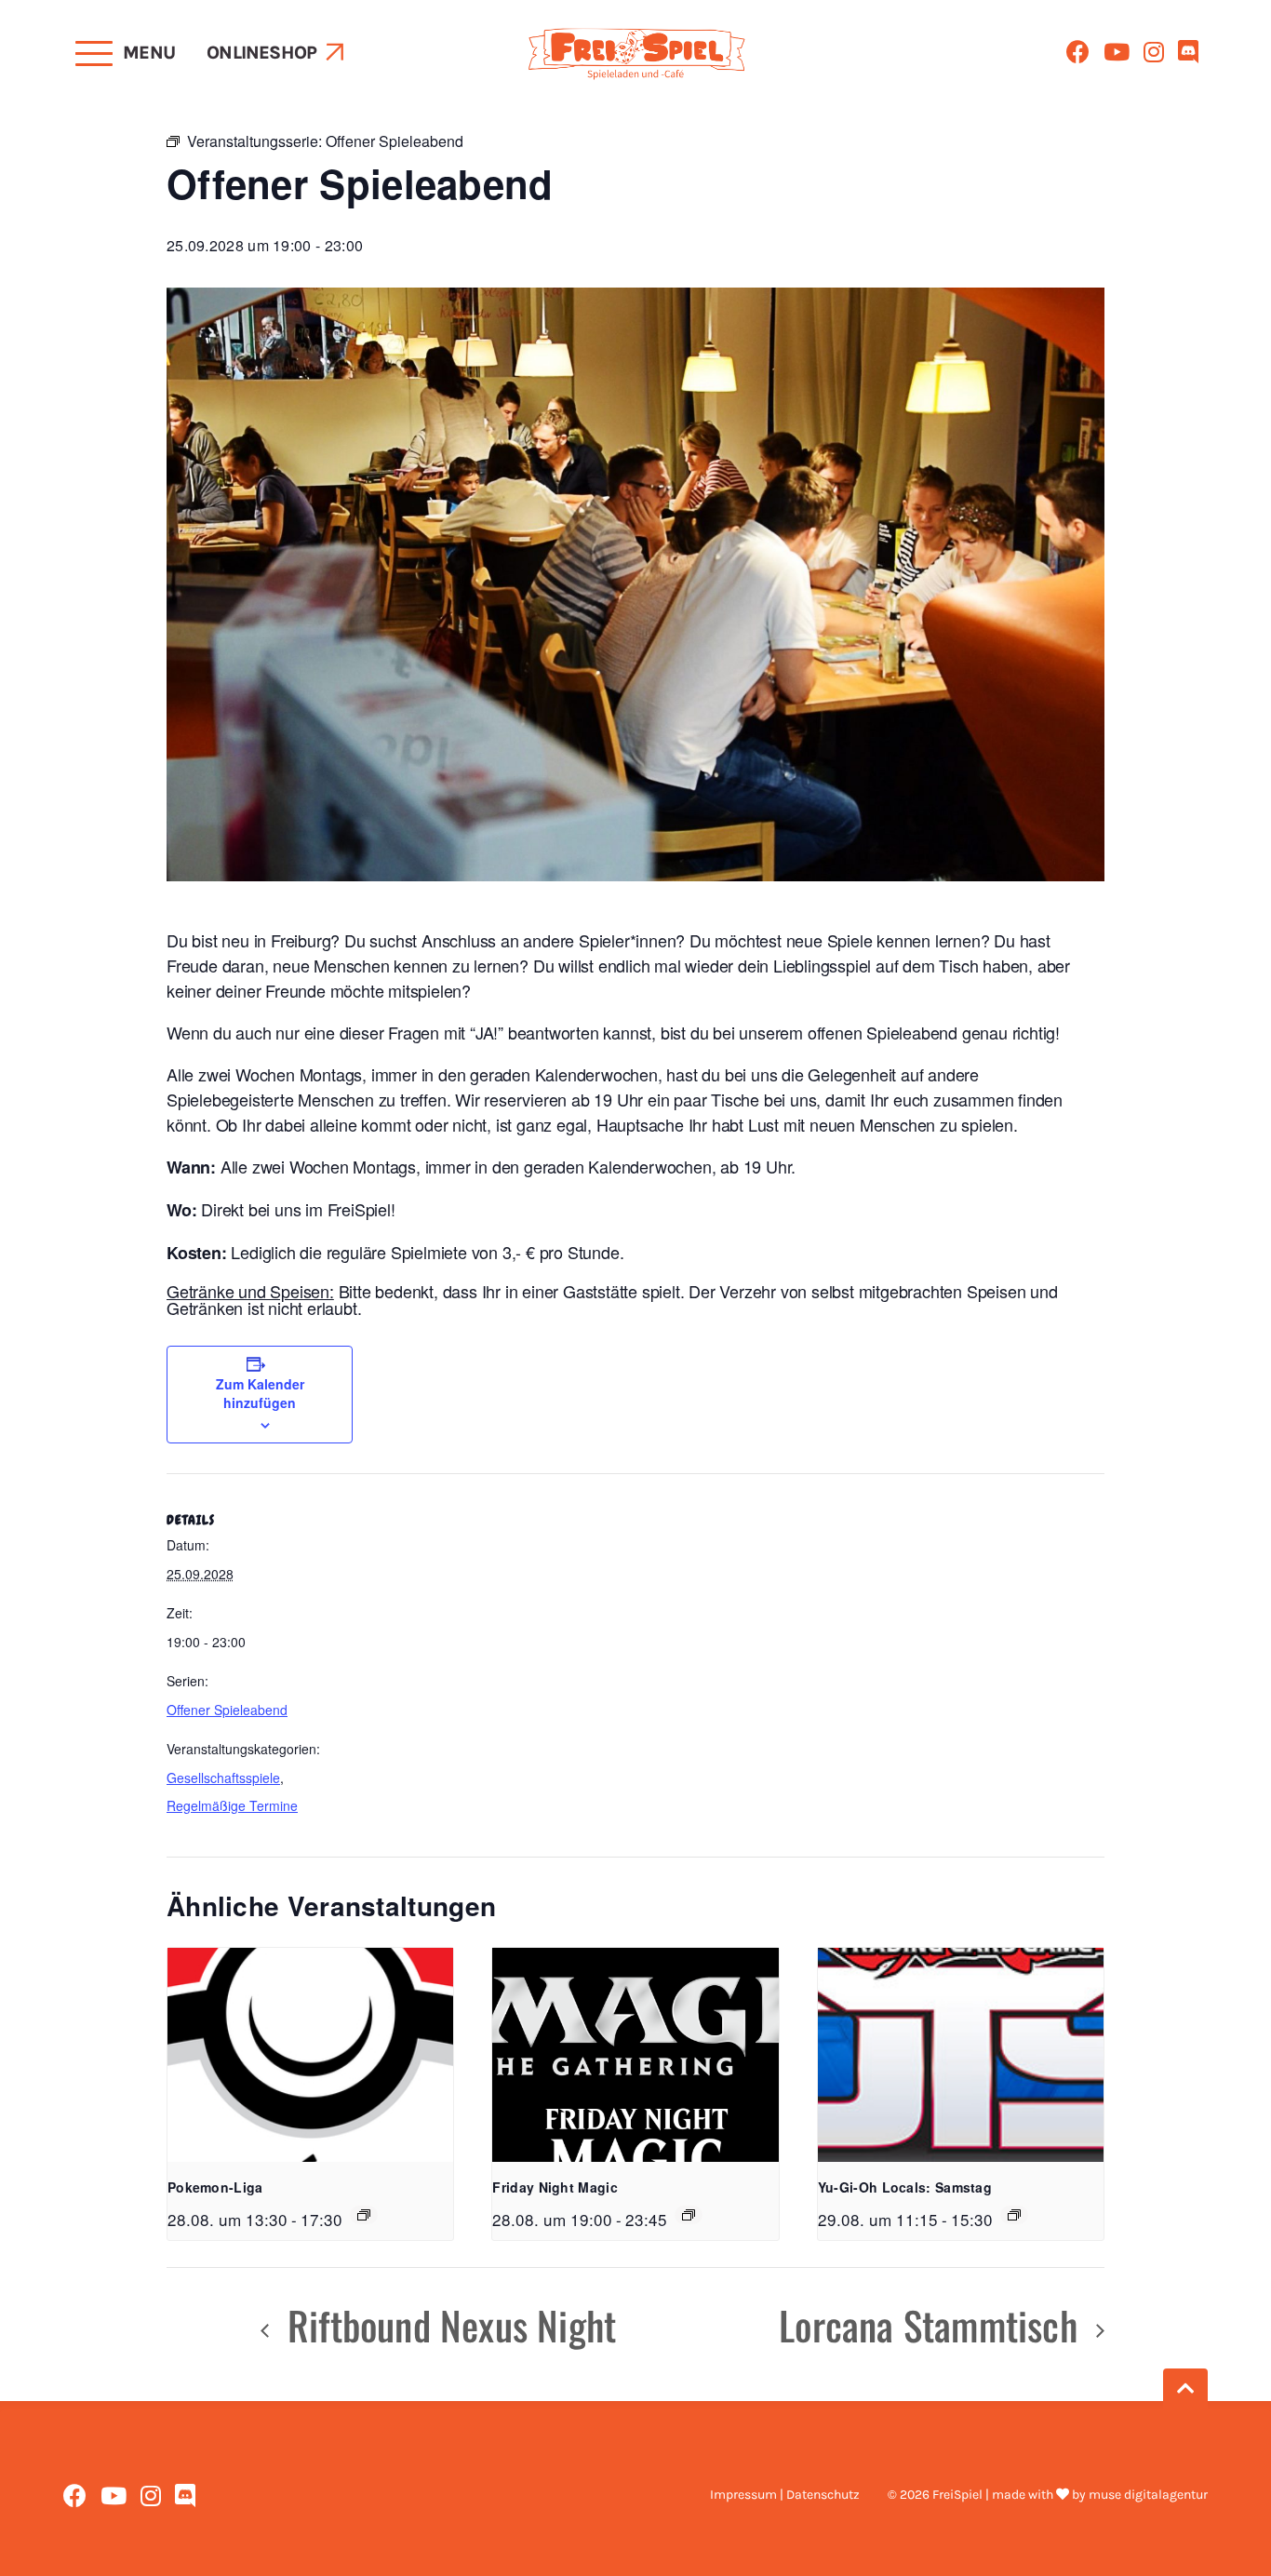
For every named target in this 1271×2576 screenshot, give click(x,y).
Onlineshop (261, 53)
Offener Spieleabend (227, 1710)
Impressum (743, 2495)
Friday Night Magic (555, 2187)
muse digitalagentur (1148, 2495)
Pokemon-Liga (215, 2187)
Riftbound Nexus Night (447, 2325)
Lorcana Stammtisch (933, 2325)
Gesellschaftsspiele (223, 1778)
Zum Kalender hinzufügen (260, 1393)
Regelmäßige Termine (232, 1805)
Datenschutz (823, 2495)
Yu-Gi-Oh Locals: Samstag (905, 2187)
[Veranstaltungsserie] (364, 2215)
